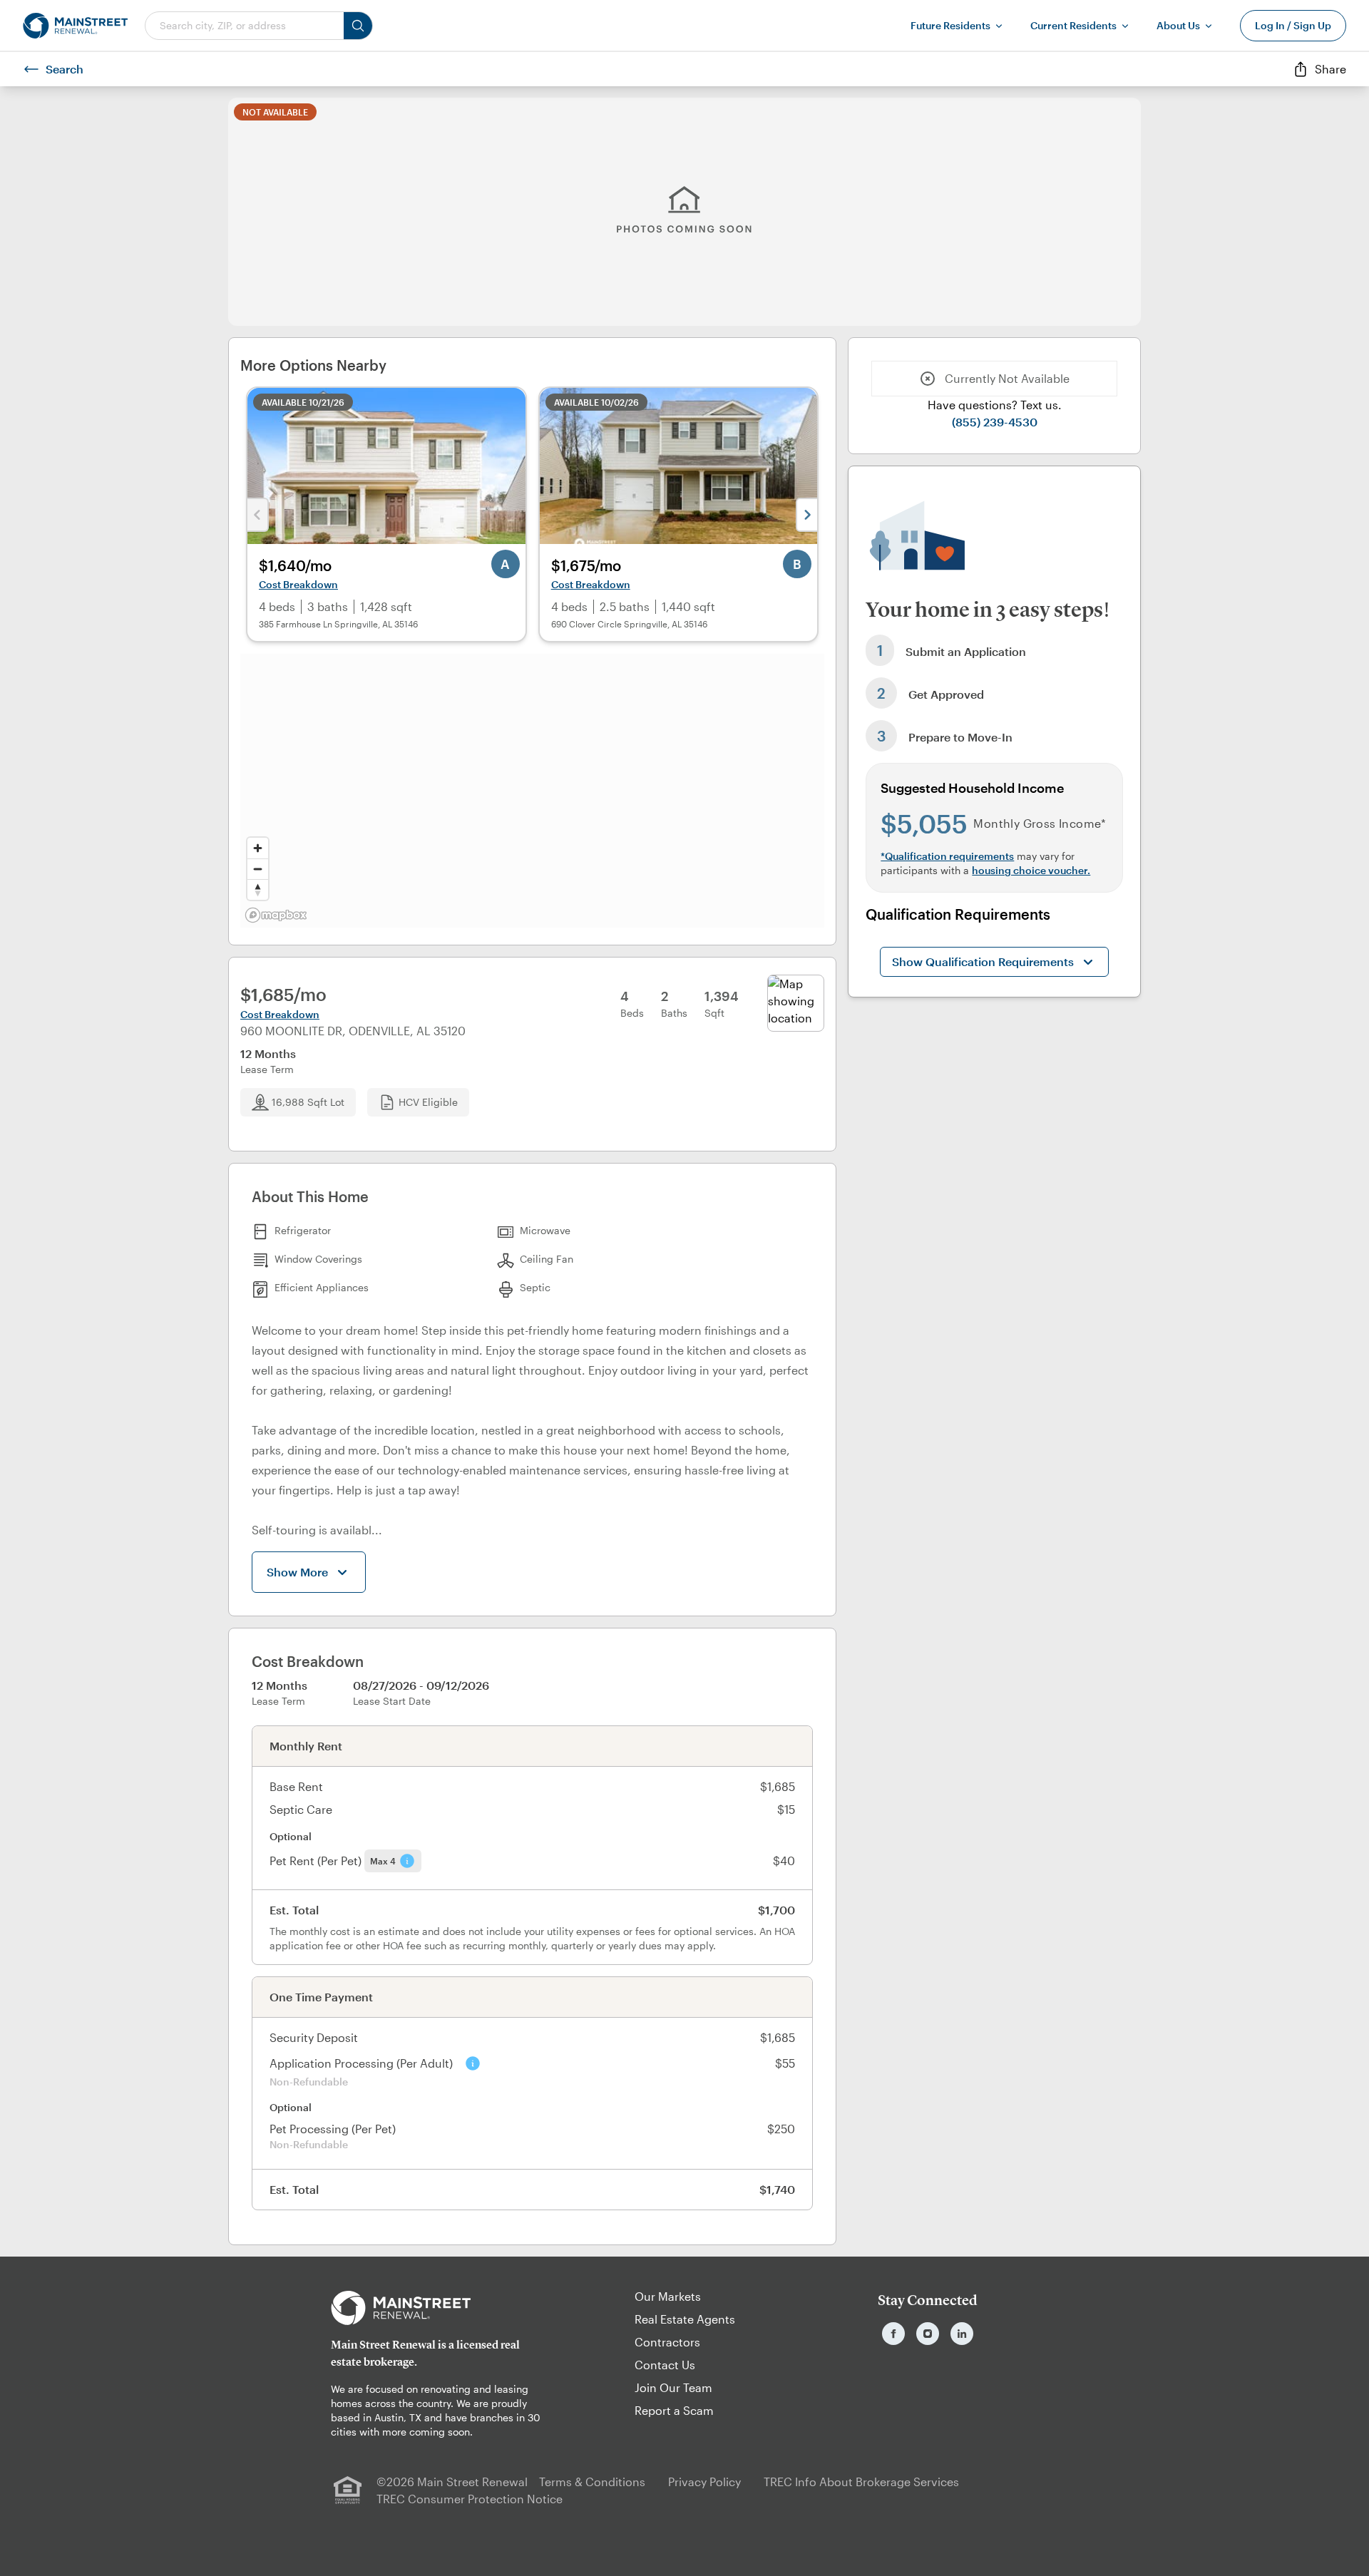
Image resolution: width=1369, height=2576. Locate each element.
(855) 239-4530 (995, 422)
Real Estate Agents (685, 2319)
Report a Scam (674, 2410)
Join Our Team (673, 2387)
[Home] (75, 26)
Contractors (667, 2342)
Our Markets (668, 2296)
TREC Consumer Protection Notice (470, 2499)
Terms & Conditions (592, 2482)
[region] (532, 791)
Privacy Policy (704, 2482)
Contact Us (665, 2365)
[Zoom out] (258, 869)
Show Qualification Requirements (983, 961)
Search (65, 69)
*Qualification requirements (947, 856)
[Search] (358, 26)
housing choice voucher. (1031, 870)
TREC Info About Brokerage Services (861, 2482)
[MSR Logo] (441, 2308)
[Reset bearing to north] (258, 889)
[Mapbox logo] (276, 915)
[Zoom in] (258, 848)
